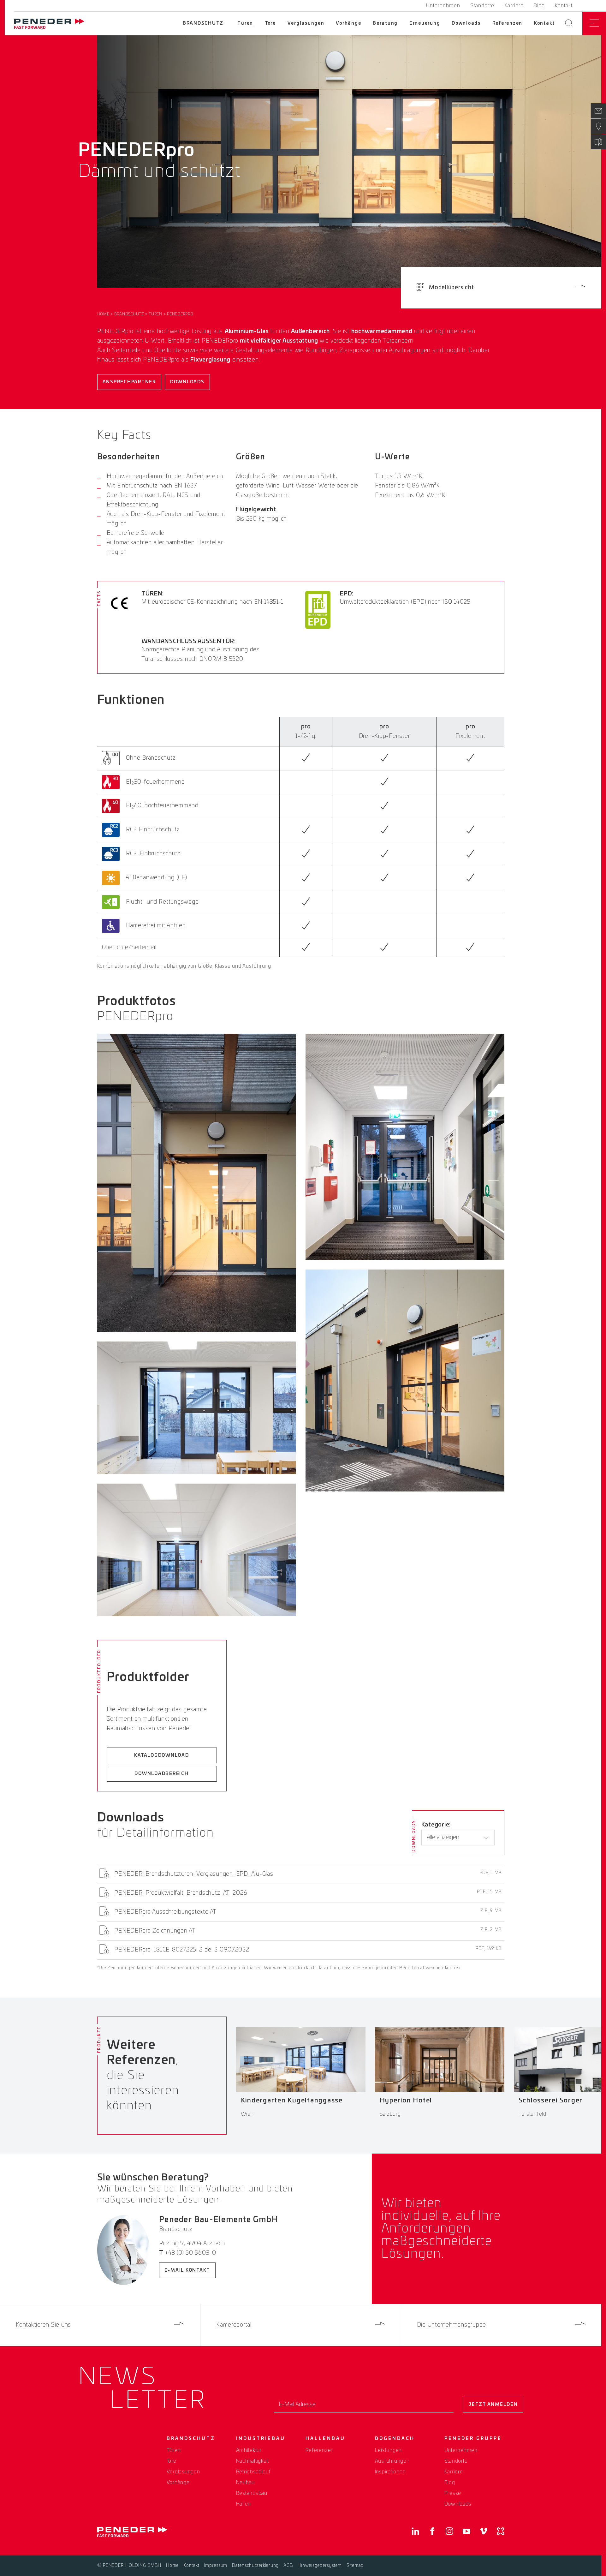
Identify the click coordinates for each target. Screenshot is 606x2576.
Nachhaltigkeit (253, 2461)
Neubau (246, 2483)
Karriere (514, 6)
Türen (245, 23)
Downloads (466, 23)
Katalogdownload (161, 1755)
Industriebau (261, 2439)
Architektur (249, 2450)
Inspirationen (390, 2472)
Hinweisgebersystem (320, 2566)
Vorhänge (348, 23)
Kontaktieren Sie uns (43, 2325)
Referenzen (508, 23)
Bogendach (395, 2439)
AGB (288, 2566)
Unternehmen (443, 6)
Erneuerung (425, 23)
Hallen (244, 2504)
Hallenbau (325, 2439)
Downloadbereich (161, 1774)
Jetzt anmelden (493, 2405)
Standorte (482, 6)
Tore (270, 23)
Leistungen (389, 2450)
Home (103, 314)
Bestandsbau (252, 2493)
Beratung (385, 23)
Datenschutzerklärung (255, 2566)
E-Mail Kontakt (187, 2270)
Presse (453, 2493)
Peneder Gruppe (473, 2439)
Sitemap (355, 2566)
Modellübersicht (451, 288)
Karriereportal (234, 2325)
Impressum (216, 2566)
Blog (539, 6)
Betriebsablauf (254, 2472)
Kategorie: (436, 1825)
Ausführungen (392, 2461)
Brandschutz (203, 23)
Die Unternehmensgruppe (452, 2325)
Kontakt (564, 6)
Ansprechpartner (129, 382)
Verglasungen (306, 23)
